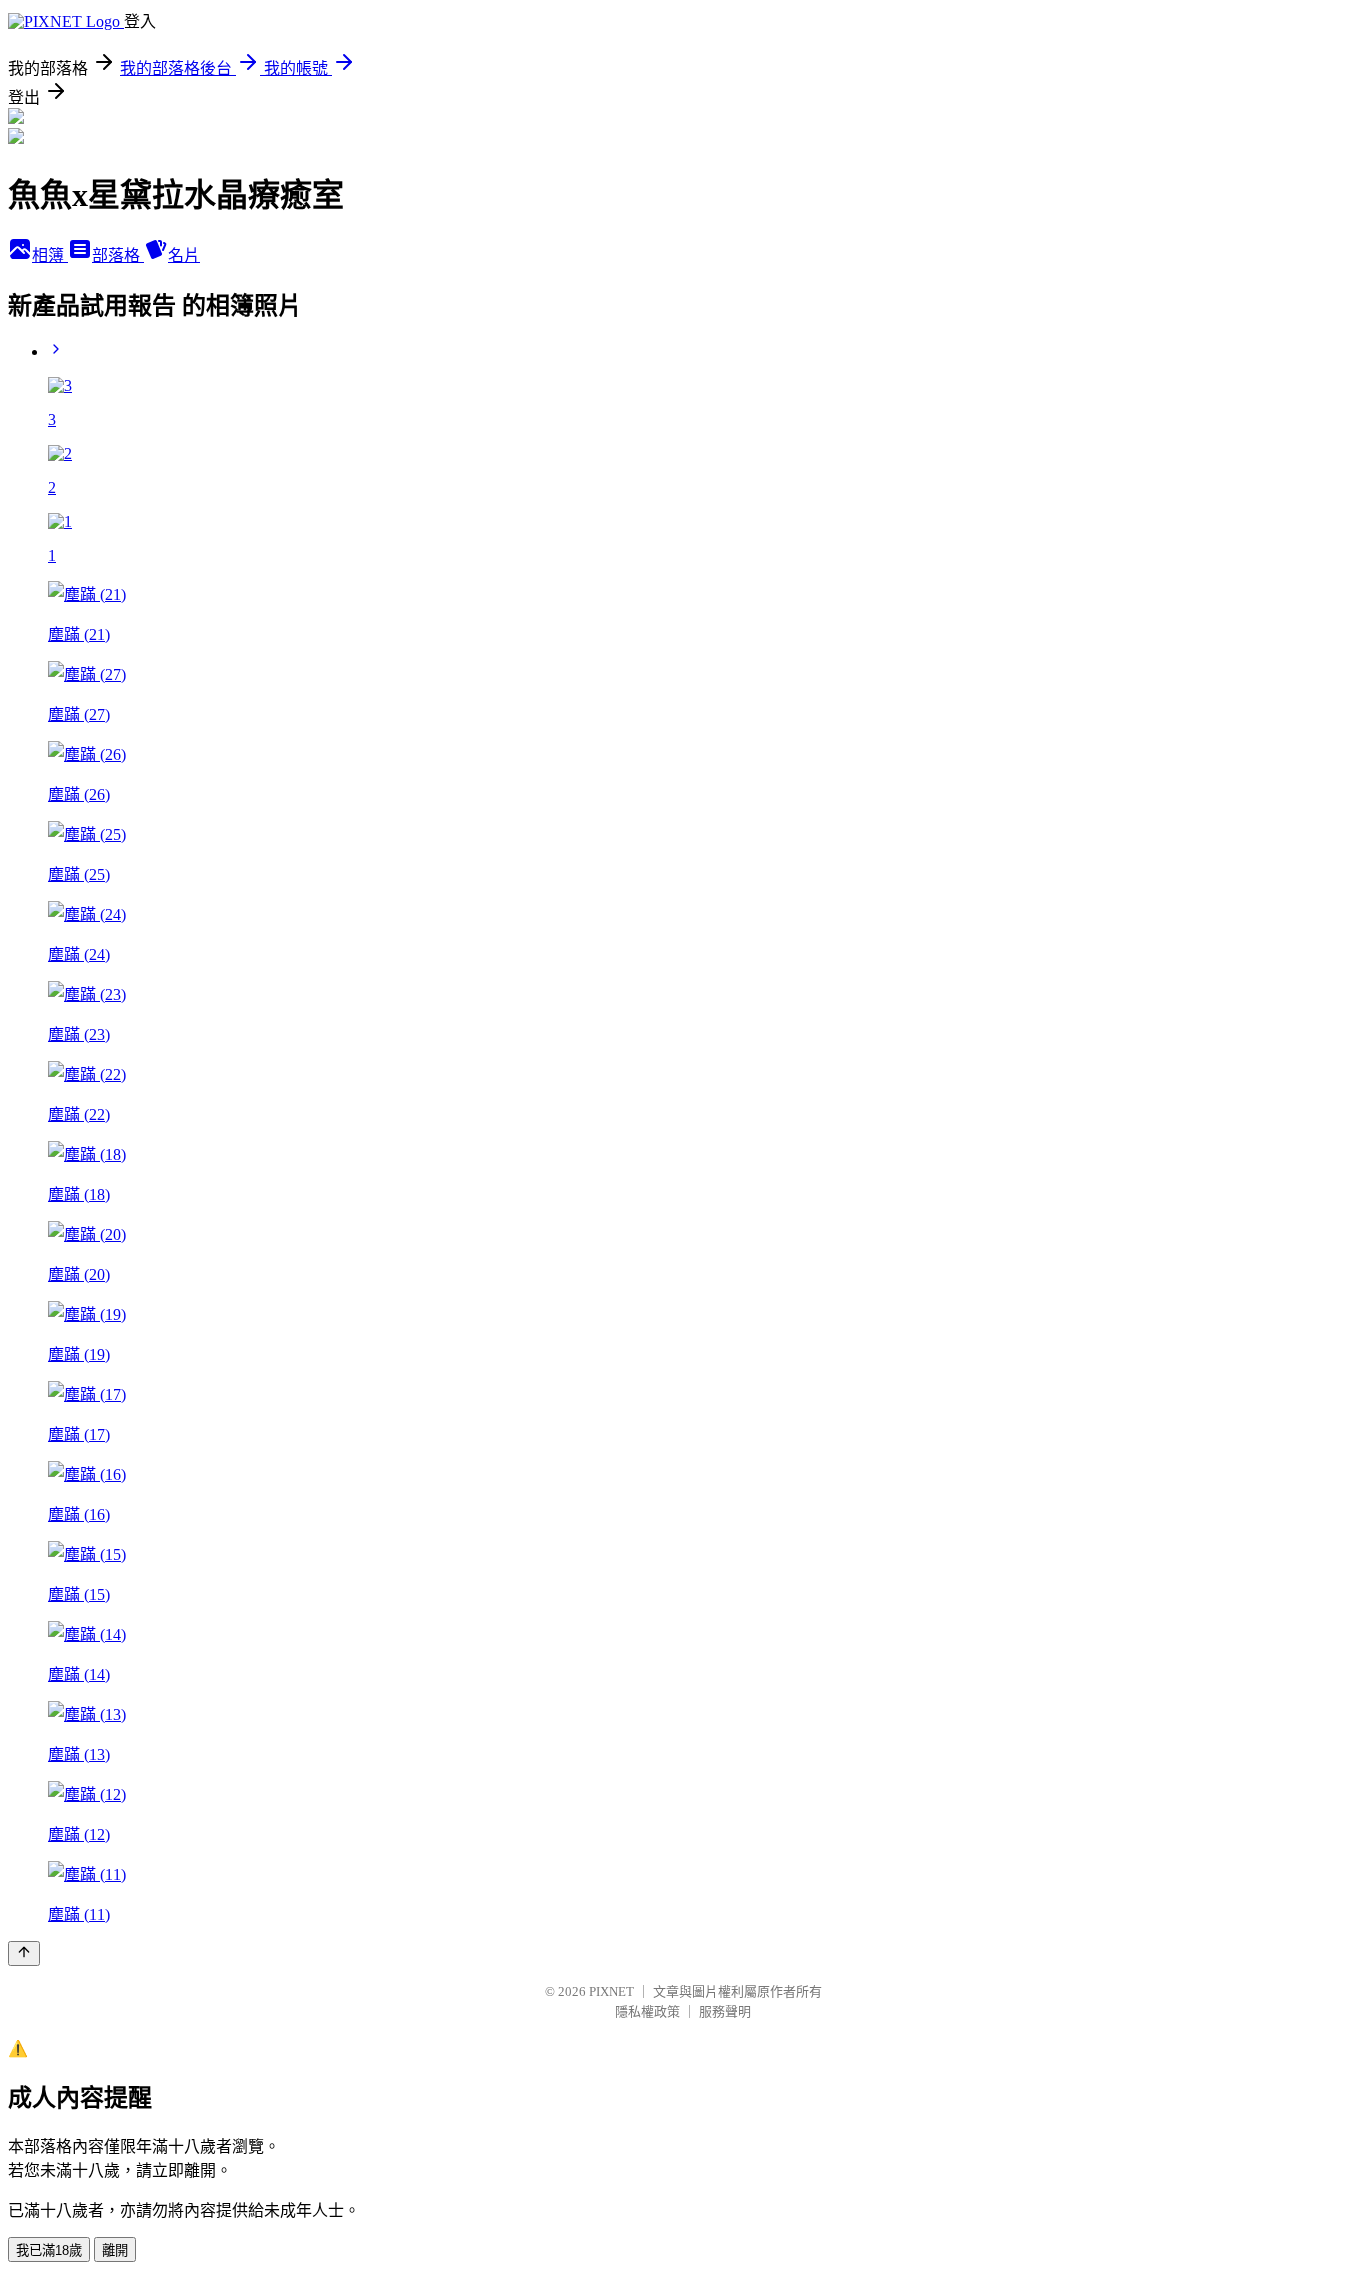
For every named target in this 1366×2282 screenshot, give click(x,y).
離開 (115, 2250)
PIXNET (611, 1991)
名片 (184, 255)
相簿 (50, 255)
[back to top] (24, 1953)
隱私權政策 (647, 2011)
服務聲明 (725, 2011)
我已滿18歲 (49, 2250)
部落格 (118, 255)
